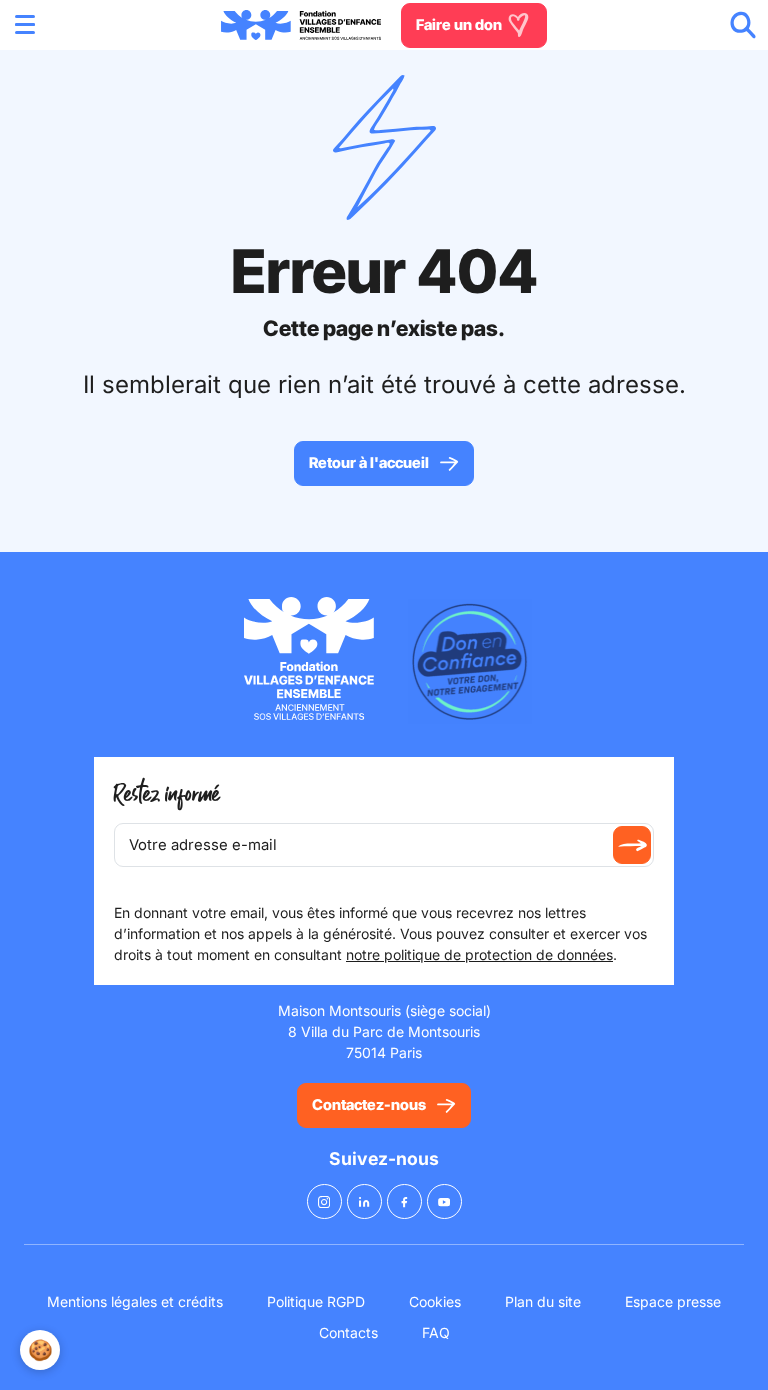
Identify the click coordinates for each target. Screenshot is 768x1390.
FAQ (436, 1332)
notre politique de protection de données (479, 954)
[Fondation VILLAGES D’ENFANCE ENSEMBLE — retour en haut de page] (301, 25)
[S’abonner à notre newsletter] (632, 845)
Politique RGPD (316, 1301)
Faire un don (460, 24)
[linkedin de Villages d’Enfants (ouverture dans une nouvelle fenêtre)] (364, 1201)
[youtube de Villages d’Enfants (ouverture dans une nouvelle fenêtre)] (444, 1201)
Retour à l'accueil (369, 463)
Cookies (435, 1301)
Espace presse (673, 1301)
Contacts (348, 1332)
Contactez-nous (369, 1105)
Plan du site (543, 1301)
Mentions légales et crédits (135, 1301)
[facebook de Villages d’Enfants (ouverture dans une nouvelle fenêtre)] (404, 1201)
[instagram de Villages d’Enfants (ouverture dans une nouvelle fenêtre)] (324, 1201)
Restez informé (167, 795)
